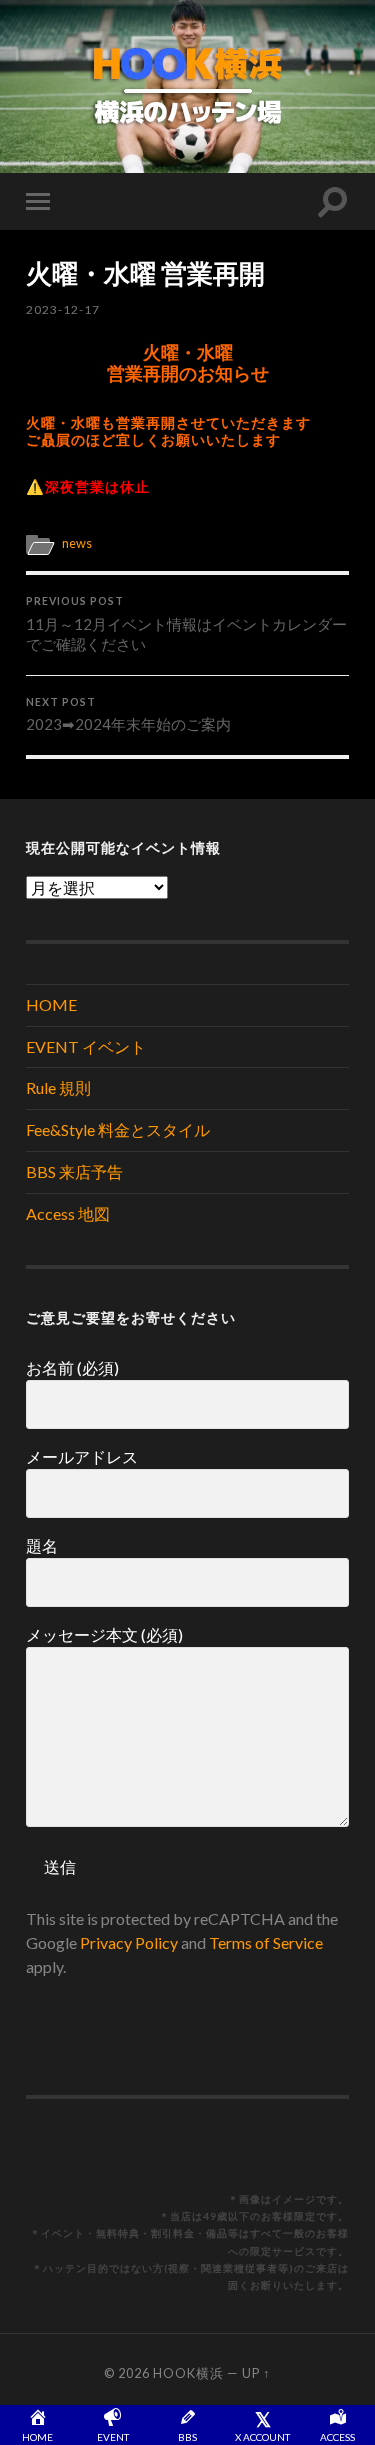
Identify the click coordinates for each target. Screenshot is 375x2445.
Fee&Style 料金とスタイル (118, 1129)
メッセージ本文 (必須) (104, 1634)
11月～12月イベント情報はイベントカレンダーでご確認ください (186, 624)
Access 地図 (68, 1213)
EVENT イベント (86, 1046)
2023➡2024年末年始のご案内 (128, 715)
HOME (51, 1004)
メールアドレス (82, 1456)
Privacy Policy (129, 1942)
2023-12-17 (63, 309)
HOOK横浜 (188, 2373)
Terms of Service (266, 1942)
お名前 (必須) (72, 1367)
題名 (42, 1545)
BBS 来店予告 (74, 1171)
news (77, 543)
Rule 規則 (58, 1087)
